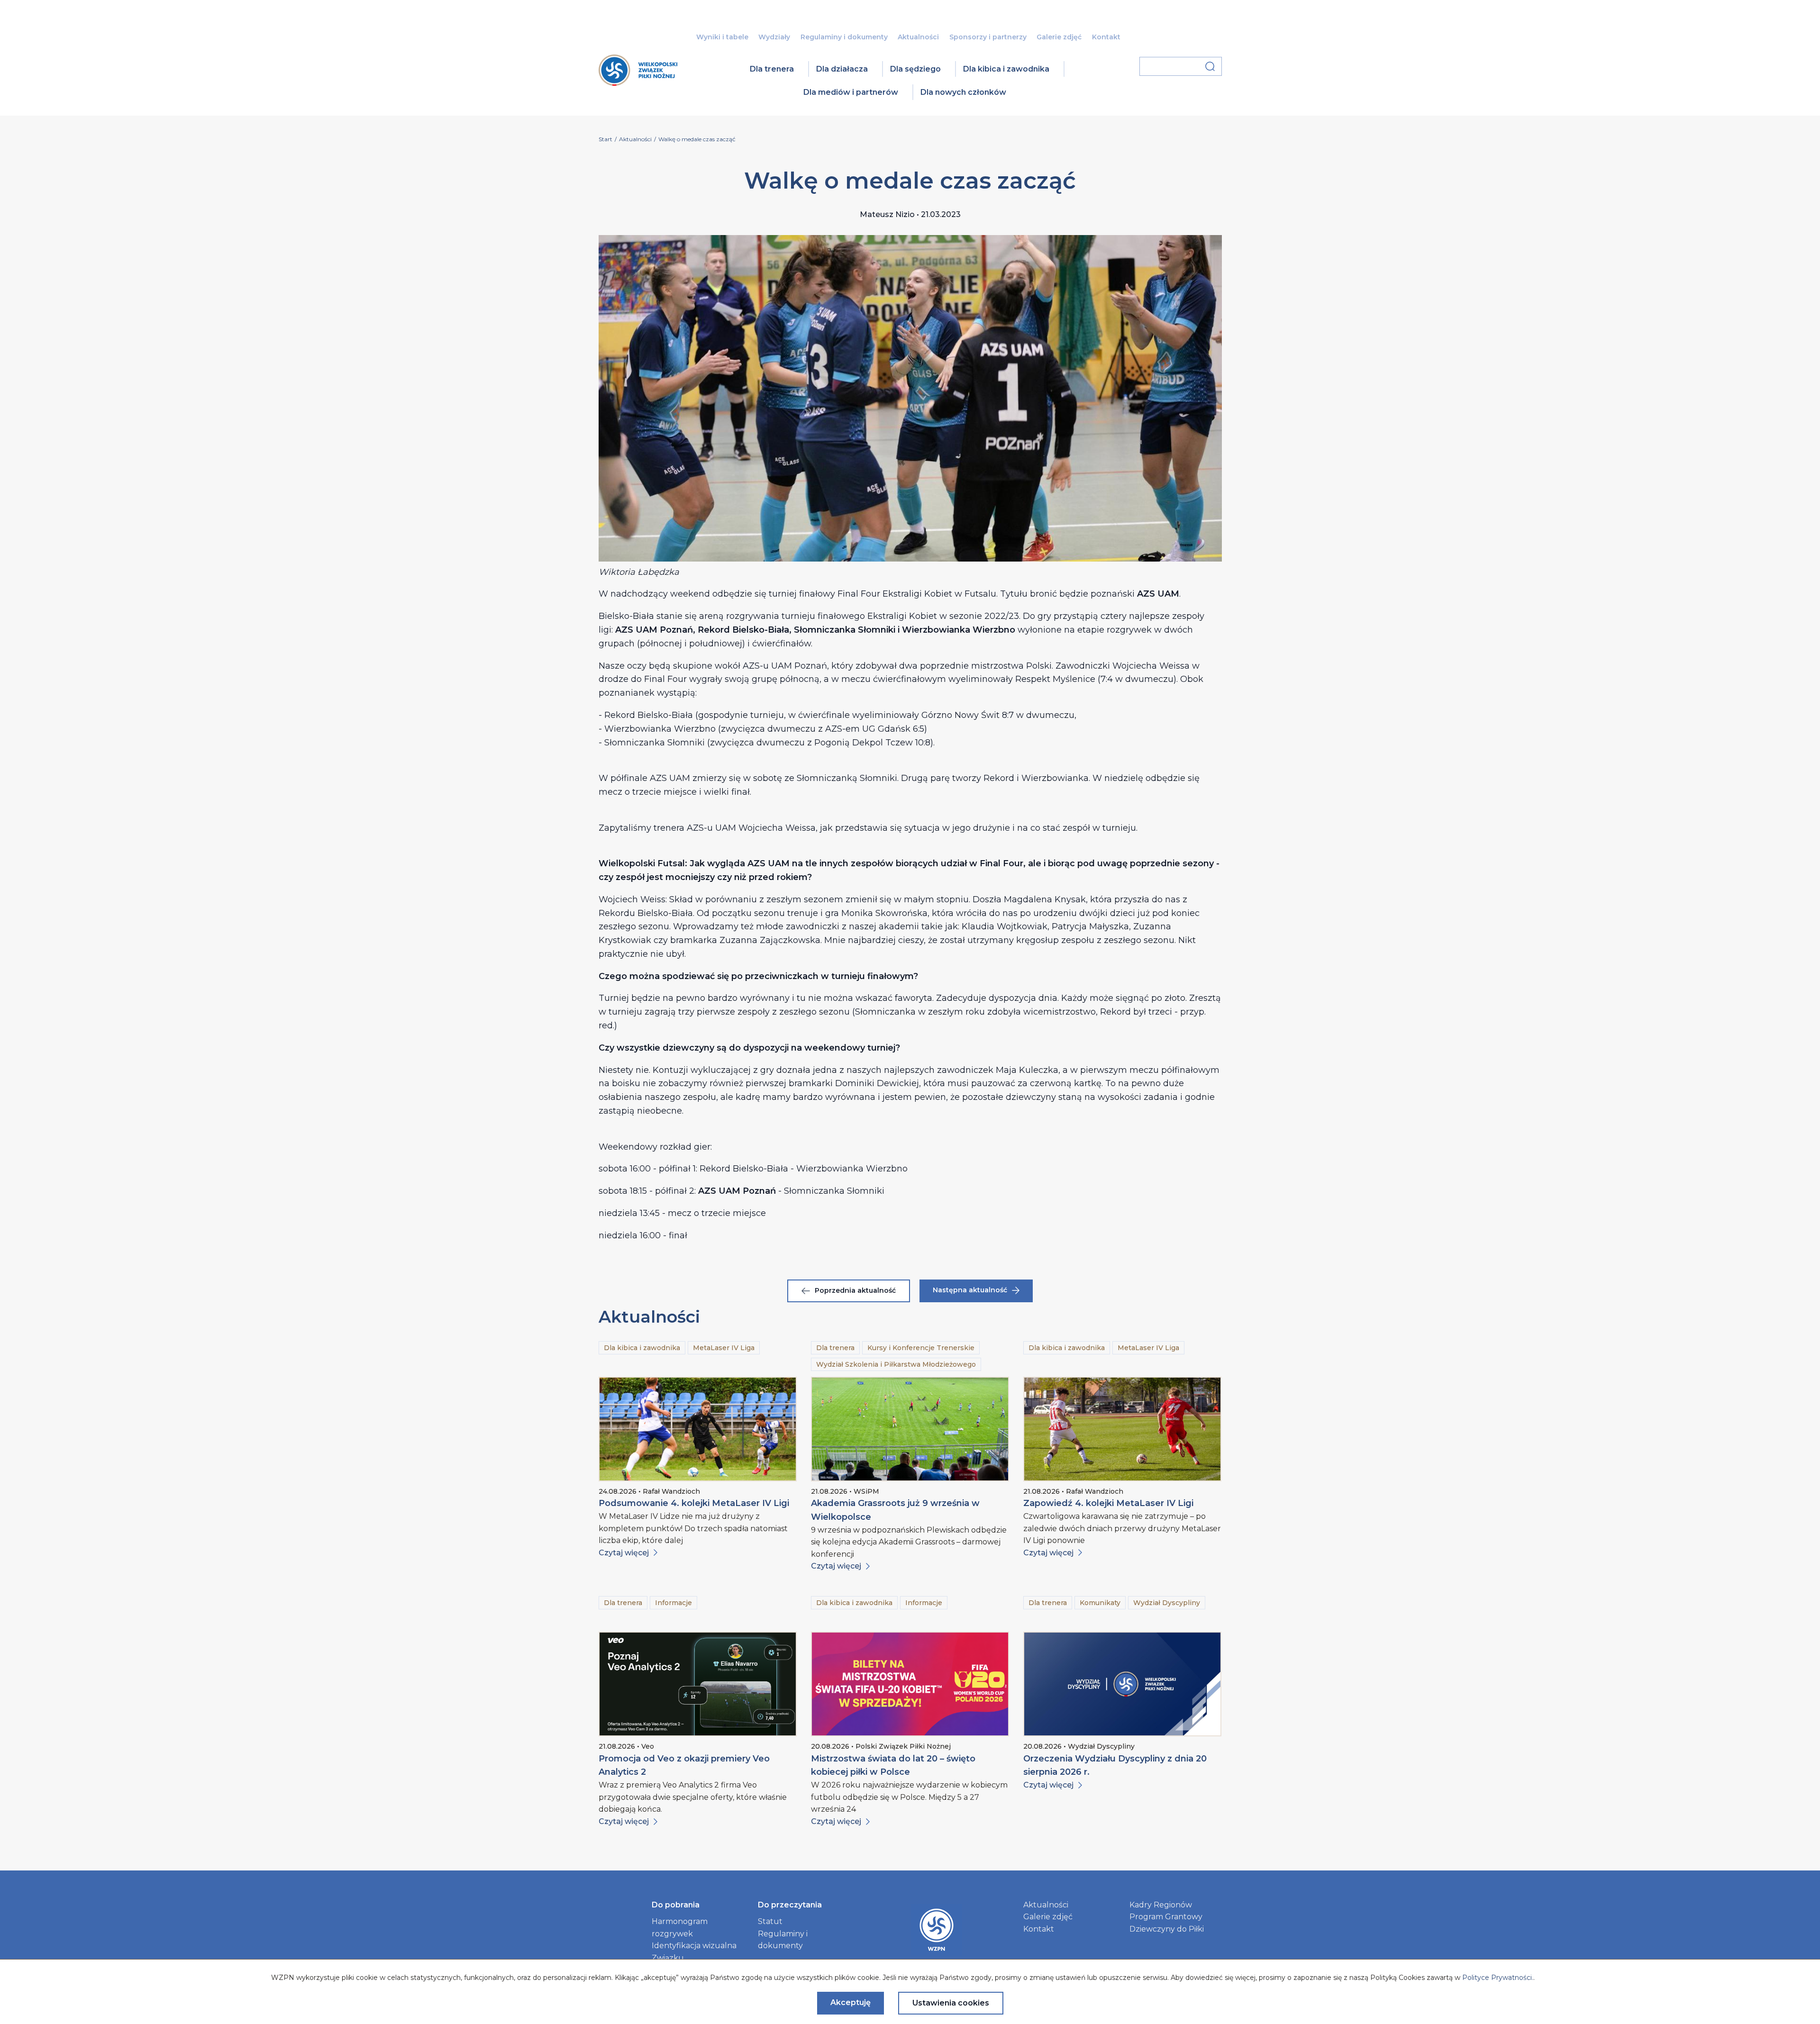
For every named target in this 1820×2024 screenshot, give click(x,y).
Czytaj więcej (624, 1553)
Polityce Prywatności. (1498, 1978)
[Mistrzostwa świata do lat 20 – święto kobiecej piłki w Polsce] (910, 1684)
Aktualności (918, 37)
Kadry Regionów (1161, 1905)
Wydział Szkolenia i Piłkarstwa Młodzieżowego (896, 1364)
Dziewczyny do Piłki (1167, 1929)
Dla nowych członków (963, 92)
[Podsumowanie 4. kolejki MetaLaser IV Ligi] (698, 1429)
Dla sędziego (915, 69)
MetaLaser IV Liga (724, 1348)
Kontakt (1106, 37)
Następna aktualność (970, 1290)
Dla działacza (842, 69)
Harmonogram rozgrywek (680, 1928)
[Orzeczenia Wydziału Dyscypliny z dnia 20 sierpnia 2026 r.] (1122, 1684)
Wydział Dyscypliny (1167, 1603)
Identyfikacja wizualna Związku (694, 1952)
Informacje (673, 1603)
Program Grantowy (1166, 1917)
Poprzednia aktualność (855, 1290)
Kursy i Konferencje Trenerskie (921, 1348)
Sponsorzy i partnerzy (988, 37)
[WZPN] (638, 83)
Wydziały (774, 37)
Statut (770, 1921)
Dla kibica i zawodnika (1006, 69)
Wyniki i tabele (722, 37)
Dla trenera (772, 69)
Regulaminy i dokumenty (844, 37)
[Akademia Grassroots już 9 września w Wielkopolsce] (910, 1429)
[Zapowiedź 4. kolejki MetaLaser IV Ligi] (1122, 1429)
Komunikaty (1100, 1603)
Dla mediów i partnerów (851, 92)
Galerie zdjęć (1059, 37)
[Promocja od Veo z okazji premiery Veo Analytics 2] (698, 1684)
